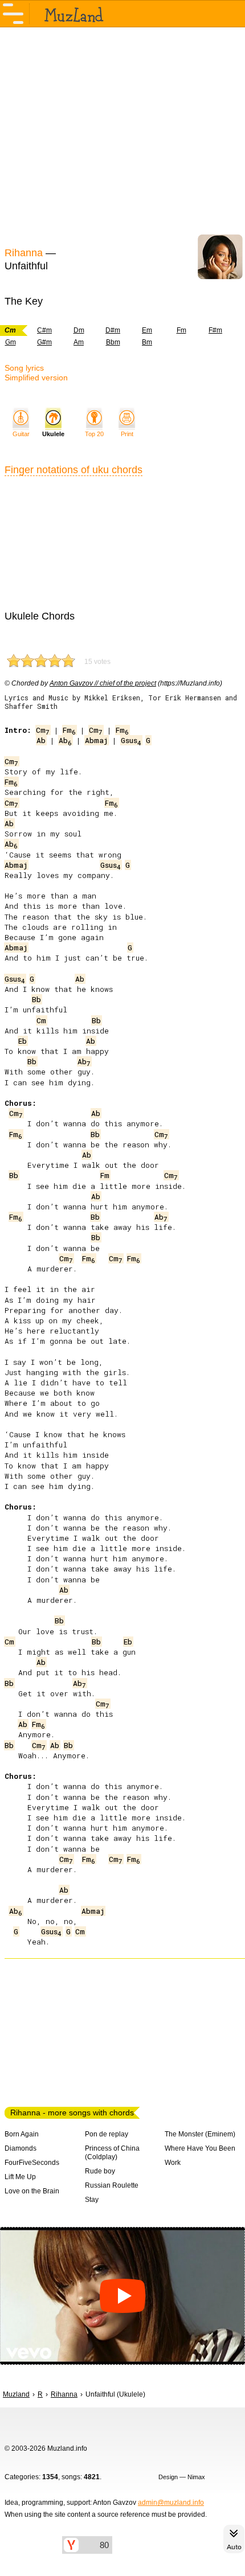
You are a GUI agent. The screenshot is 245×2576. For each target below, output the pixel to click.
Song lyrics (24, 368)
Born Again (22, 2134)
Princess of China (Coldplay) (112, 2153)
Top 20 (94, 434)
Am (79, 342)
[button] (122, 2296)
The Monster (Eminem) (200, 2134)
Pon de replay (107, 2134)
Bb (36, 999)
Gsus (131, 740)
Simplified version (36, 378)
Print (127, 434)
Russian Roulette (112, 2185)
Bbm (113, 342)
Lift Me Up (20, 2177)
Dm (79, 330)
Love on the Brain (32, 2191)
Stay (92, 2200)
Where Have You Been (200, 2148)
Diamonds (21, 2148)
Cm (43, 730)
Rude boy (100, 2171)
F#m (215, 330)
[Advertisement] (122, 136)
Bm (147, 342)
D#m (113, 330)
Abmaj (96, 740)
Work (173, 2163)
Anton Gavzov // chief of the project (103, 683)
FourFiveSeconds (32, 2163)
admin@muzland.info (171, 2503)
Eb (23, 1041)
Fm (181, 330)
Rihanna (24, 253)
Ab (41, 740)
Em (147, 330)
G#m (44, 342)
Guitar (21, 434)
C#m (44, 330)
